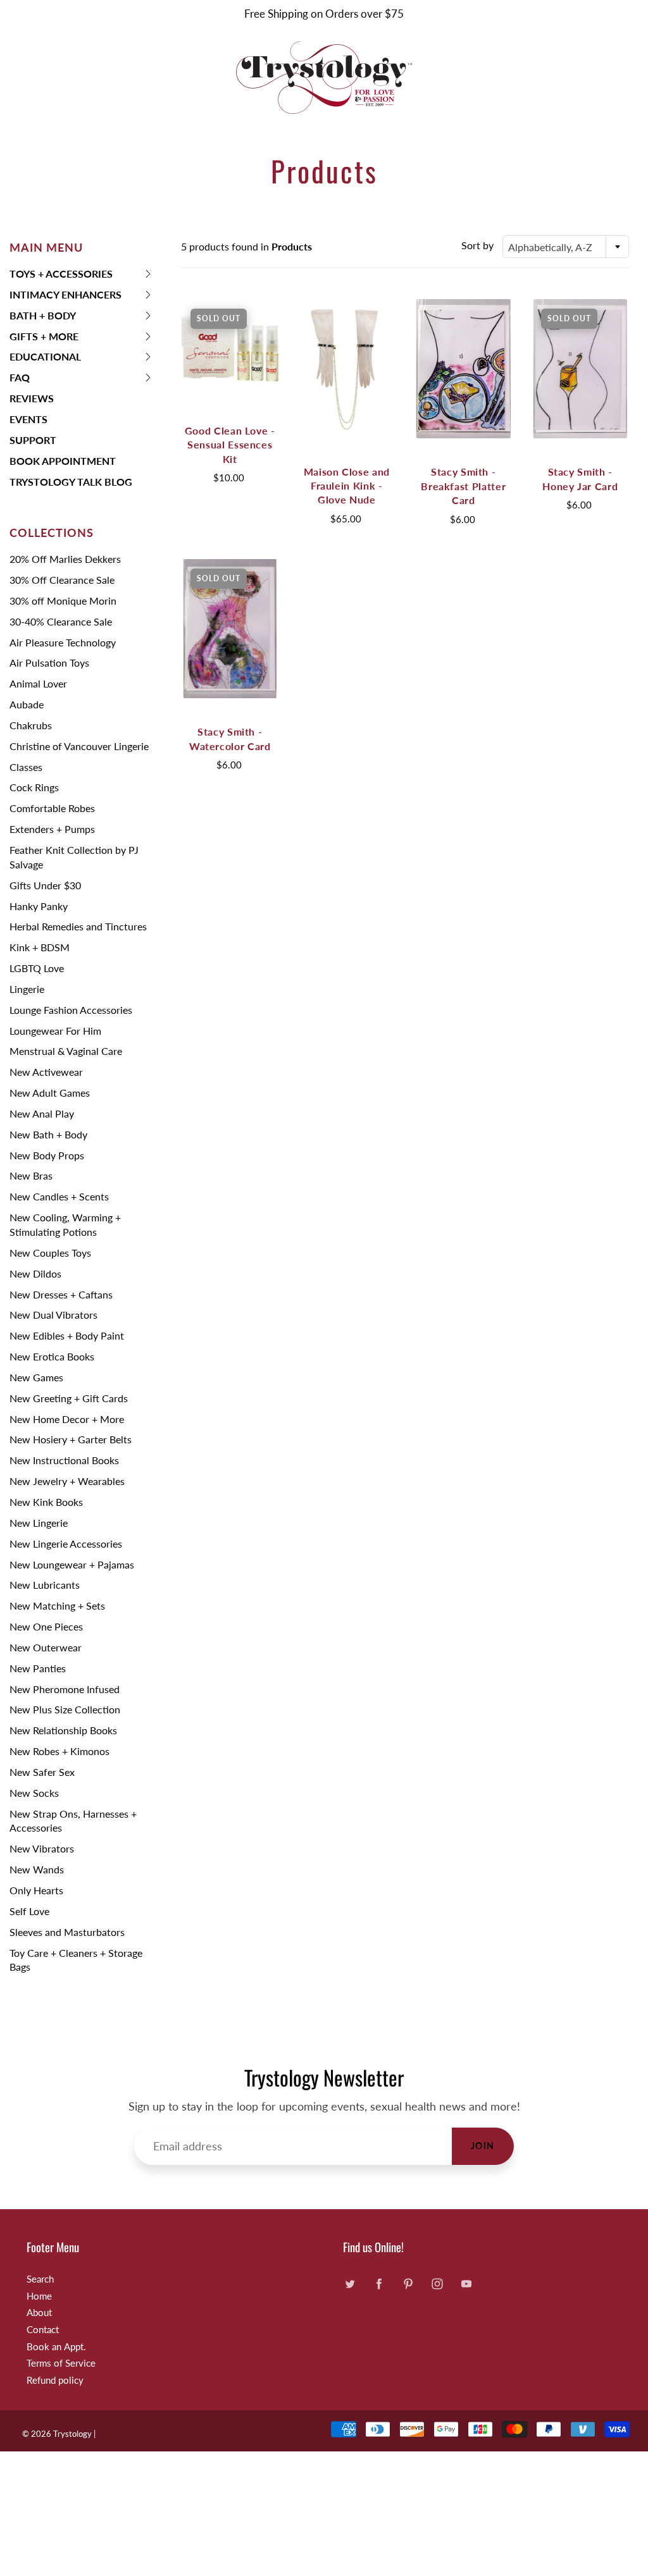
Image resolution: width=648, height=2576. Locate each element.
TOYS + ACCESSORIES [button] (61, 276)
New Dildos (35, 1273)
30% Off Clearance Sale (62, 580)
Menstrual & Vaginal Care (66, 1051)
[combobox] (566, 247)
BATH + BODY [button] (43, 318)
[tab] (81, 274)
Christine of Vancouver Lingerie (79, 746)
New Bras (31, 1175)
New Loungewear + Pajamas (72, 1564)
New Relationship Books (63, 1730)
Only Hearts (36, 1890)
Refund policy (55, 2380)
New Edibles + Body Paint (67, 1335)
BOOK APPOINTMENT (63, 461)
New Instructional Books (64, 1460)
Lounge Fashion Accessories (71, 1010)
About (39, 2313)
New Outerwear (46, 1647)
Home (39, 2296)
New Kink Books (46, 1502)
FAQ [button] (30, 380)
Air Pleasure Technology (63, 642)
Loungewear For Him (55, 1031)
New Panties (38, 1668)
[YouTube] (466, 2284)
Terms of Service (61, 2363)
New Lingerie (39, 1523)
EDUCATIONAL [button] (45, 359)
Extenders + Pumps (52, 829)
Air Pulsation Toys (49, 662)
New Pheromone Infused (65, 1689)
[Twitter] (350, 2284)
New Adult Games (50, 1093)
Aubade (27, 704)
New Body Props (47, 1155)
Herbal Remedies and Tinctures (78, 926)
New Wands (37, 1869)
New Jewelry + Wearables (67, 1481)
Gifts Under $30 (45, 885)
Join (483, 2146)
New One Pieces (46, 1626)
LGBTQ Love (37, 968)
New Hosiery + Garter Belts (71, 1439)
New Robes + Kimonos (59, 1751)
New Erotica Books (52, 1356)
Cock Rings (34, 787)
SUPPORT (33, 440)
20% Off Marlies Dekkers (65, 559)
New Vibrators (42, 1848)
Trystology (72, 2434)
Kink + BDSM (40, 947)
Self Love (29, 1911)
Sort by (477, 245)
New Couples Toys (50, 1253)
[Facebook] (379, 2284)
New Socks (34, 1793)
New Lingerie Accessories (66, 1544)
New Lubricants (45, 1585)
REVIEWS (32, 398)
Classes (26, 767)
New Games (36, 1377)
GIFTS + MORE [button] (44, 339)
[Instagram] (437, 2284)
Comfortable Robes (52, 808)
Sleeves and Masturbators (67, 1932)
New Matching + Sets (57, 1605)
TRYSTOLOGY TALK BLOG (71, 482)
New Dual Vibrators (53, 1315)
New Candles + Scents (59, 1196)
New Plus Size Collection (65, 1709)
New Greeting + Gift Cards (69, 1398)
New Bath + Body (48, 1134)
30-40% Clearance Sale (61, 621)
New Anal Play (42, 1113)
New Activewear (46, 1072)
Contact (43, 2330)
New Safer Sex (42, 1772)
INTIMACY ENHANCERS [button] (65, 297)
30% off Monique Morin (63, 601)
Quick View (230, 348)
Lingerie (27, 989)
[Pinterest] (408, 2284)
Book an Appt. (56, 2347)
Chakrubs (31, 725)
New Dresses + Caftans (61, 1294)
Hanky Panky (39, 906)
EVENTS (28, 419)
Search (40, 2279)
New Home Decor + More (67, 1419)
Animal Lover (38, 683)
